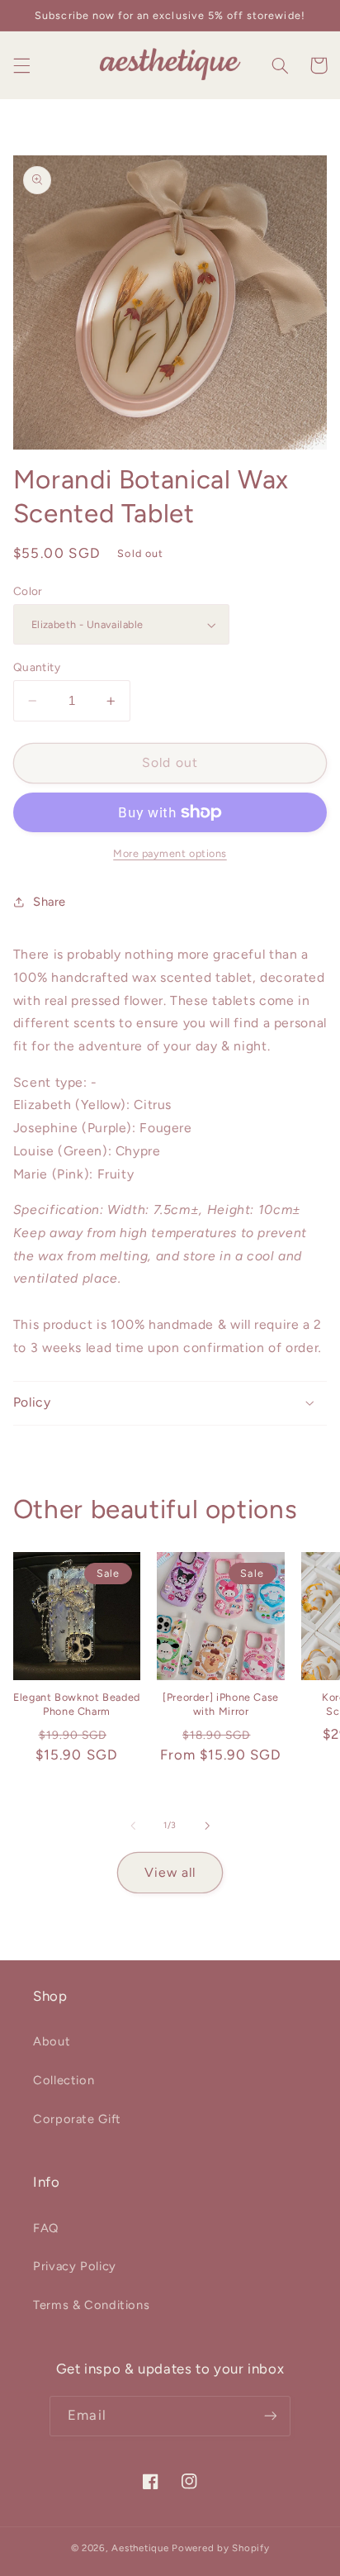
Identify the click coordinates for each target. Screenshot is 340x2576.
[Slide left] (133, 1826)
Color (28, 591)
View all (170, 1872)
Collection (64, 2080)
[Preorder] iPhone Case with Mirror (221, 1704)
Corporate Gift (77, 2119)
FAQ (46, 2228)
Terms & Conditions (91, 2305)
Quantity (37, 667)
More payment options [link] (170, 853)
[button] (21, 65)
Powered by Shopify (220, 2548)
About (52, 2041)
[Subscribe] (270, 2416)
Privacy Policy (75, 2266)
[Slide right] (207, 1826)
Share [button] (50, 902)
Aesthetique (140, 2548)
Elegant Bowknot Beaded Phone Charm (77, 1704)
